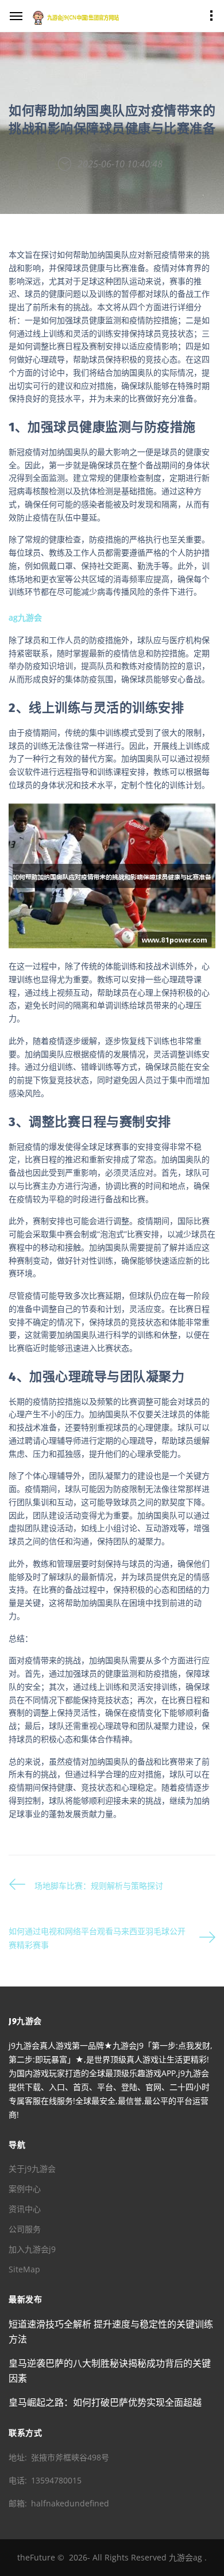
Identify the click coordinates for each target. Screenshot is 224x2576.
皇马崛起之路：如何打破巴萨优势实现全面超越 (105, 2402)
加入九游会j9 (32, 2249)
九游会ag (186, 2557)
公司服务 (25, 2229)
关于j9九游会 (32, 2169)
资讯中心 (25, 2209)
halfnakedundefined (70, 2503)
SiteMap (24, 2269)
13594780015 (56, 2480)
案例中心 (25, 2189)
